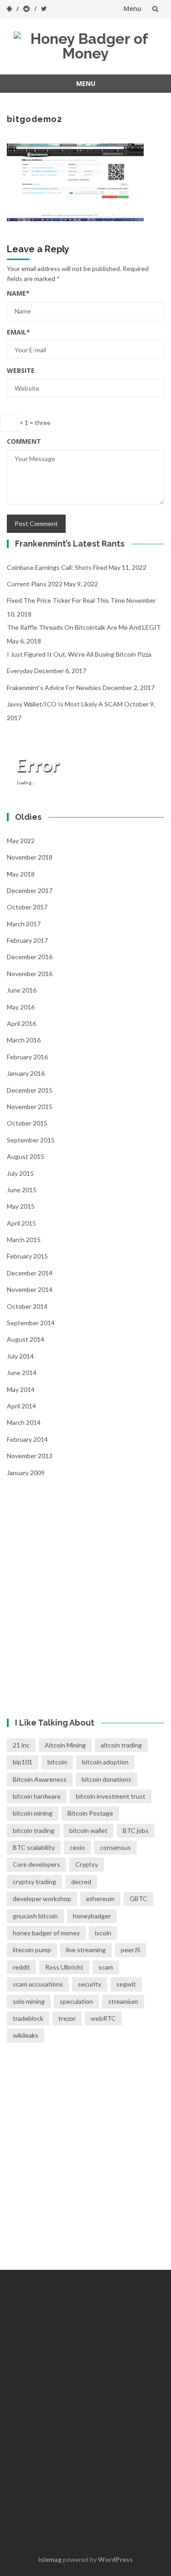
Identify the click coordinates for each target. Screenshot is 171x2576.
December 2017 (30, 890)
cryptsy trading (34, 1882)
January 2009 (26, 1473)
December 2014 (30, 1273)
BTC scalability (34, 1847)
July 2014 (20, 1356)
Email (18, 332)
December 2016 (30, 957)
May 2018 (21, 874)
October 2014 (27, 1306)
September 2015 (31, 1140)
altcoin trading (121, 1745)
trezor (67, 2018)
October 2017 (27, 907)
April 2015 (21, 1223)
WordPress (115, 2559)
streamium (123, 2001)
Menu (132, 8)
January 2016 (26, 1073)
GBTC (138, 1899)
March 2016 (24, 1040)
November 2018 (30, 857)
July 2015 (20, 1173)
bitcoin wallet (88, 1830)
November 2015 (30, 1107)
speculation (76, 2001)
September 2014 (31, 1323)
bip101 (23, 1762)
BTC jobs (136, 1830)
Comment (24, 441)
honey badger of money (46, 1933)
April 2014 (21, 1406)
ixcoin (103, 1933)
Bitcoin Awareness (40, 1779)
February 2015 (27, 1256)
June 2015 (22, 1190)
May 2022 (21, 841)
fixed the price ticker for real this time (66, 600)
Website (21, 370)
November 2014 (30, 1289)
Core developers (36, 1864)
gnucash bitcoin (35, 1916)
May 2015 (21, 1206)
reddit (21, 1967)
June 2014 (22, 1373)
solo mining (29, 2001)
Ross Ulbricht (64, 1967)
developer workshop (42, 1899)
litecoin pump (32, 1950)
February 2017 (27, 940)
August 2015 (26, 1156)
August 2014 (26, 1339)
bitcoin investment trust (111, 1796)
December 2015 (30, 1090)
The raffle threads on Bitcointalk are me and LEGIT (84, 627)
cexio (77, 1847)
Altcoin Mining (65, 1745)
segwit (126, 1984)
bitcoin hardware (37, 1796)
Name (18, 293)
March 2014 (24, 1422)
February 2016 (27, 1057)
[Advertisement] (85, 1590)
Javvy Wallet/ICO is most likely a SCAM (65, 704)
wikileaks (26, 2035)
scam (106, 1967)
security (90, 1984)
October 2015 (27, 1123)
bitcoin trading (34, 1830)
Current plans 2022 (35, 584)
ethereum (100, 1899)
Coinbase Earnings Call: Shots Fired (57, 567)
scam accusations (38, 1984)
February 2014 (27, 1439)
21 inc (21, 1745)
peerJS (131, 1950)
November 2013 (30, 1456)
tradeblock (28, 2018)
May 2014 (21, 1389)
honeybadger (92, 1916)
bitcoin (57, 1762)
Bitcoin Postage (90, 1813)
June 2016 (22, 990)
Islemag (50, 2559)
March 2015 (24, 1240)
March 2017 (24, 924)
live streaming (86, 1950)
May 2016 (21, 1007)
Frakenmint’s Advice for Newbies (54, 688)
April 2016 (21, 1023)
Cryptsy (87, 1864)
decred (81, 1882)
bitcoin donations (106, 1779)
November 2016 (30, 974)
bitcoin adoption (105, 1762)
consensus (115, 1847)
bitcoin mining (33, 1813)
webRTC (103, 2018)
